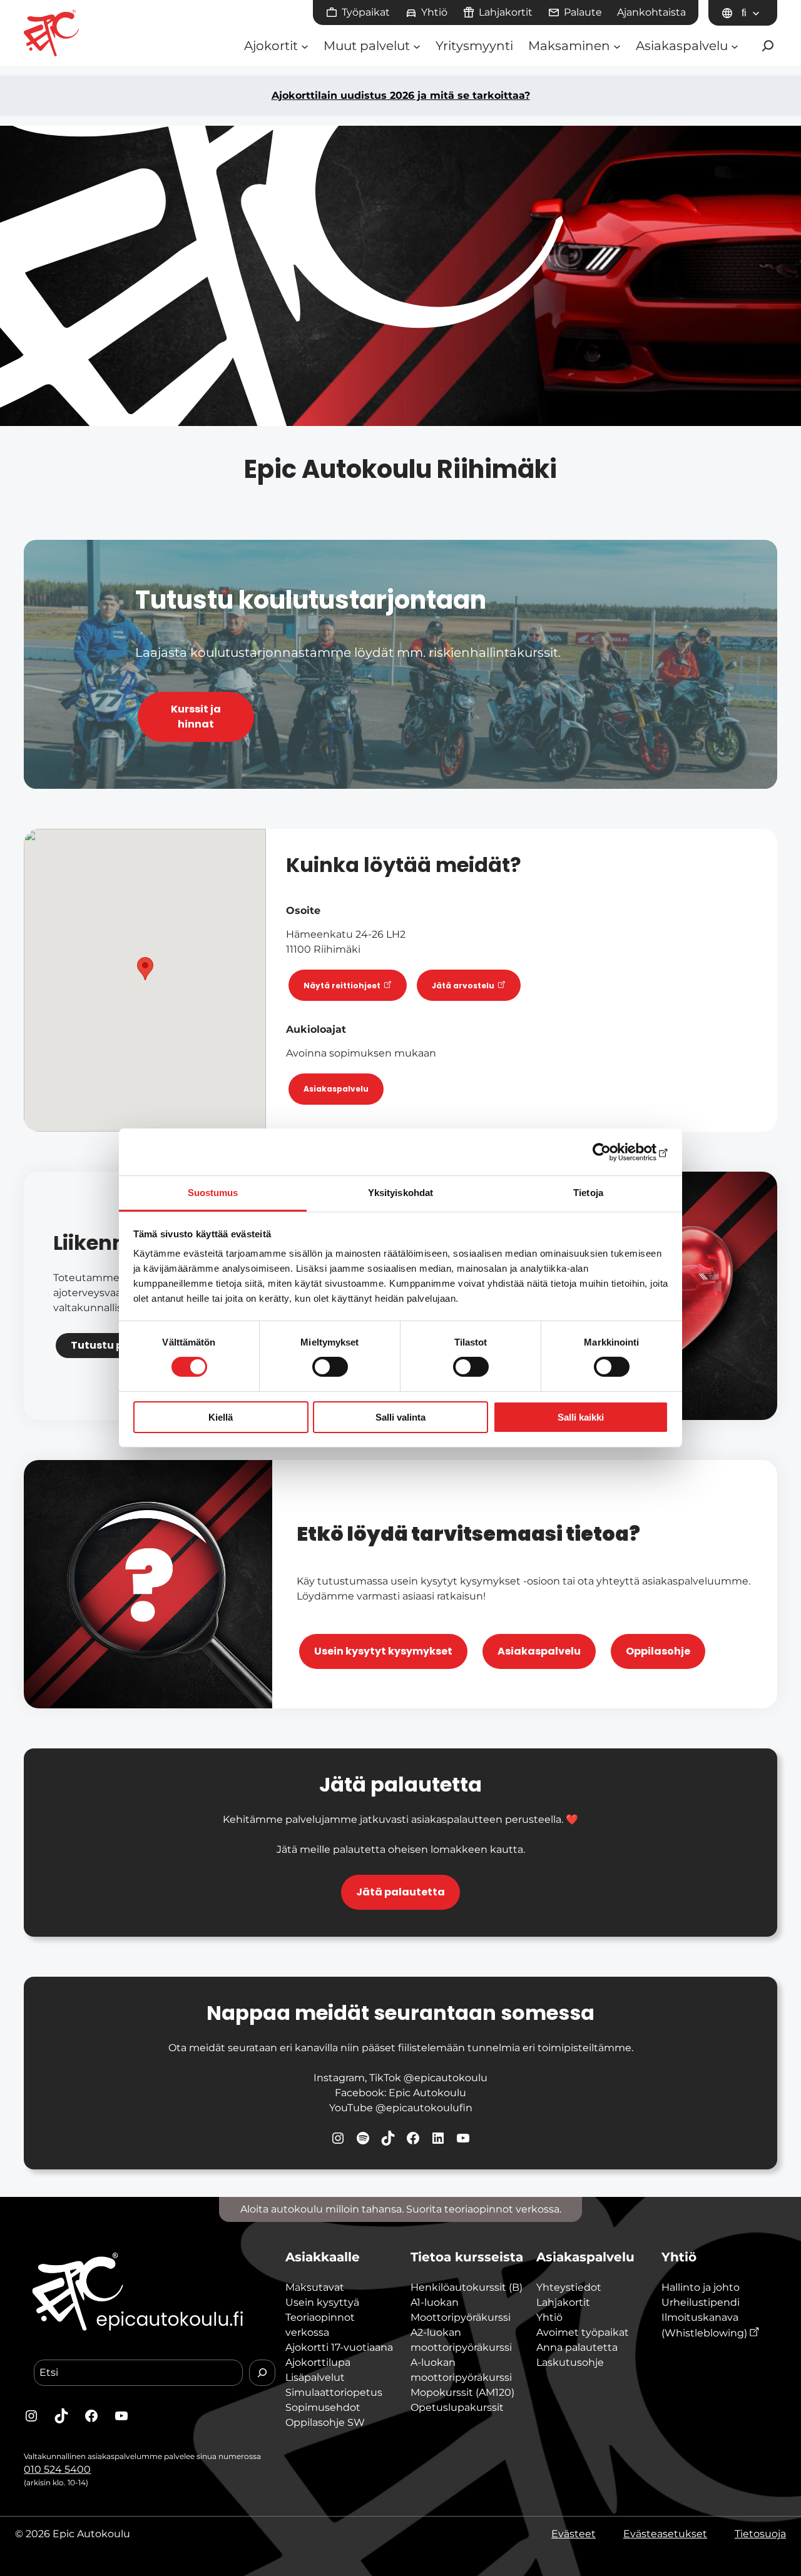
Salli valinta (400, 1417)
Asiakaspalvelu (336, 1089)
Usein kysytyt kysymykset (383, 1651)
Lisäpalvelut (315, 2377)
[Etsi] (262, 2373)
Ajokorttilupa (318, 2362)
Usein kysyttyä (322, 2302)
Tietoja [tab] (588, 1193)
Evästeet (574, 2534)
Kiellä (221, 1417)
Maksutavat (315, 2287)
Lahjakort (560, 2302)
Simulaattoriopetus (334, 2392)
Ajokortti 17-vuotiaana (339, 2347)
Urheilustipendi (701, 2302)
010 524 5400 (57, 2469)
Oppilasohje (658, 1651)
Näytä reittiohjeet (343, 985)
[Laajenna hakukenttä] (768, 46)
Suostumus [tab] (213, 1193)
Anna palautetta (577, 2347)
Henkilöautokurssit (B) (467, 2287)
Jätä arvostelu (464, 985)
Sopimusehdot (323, 2407)
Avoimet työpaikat (583, 2332)
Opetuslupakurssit (457, 2407)
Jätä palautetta (400, 1892)
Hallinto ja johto (701, 2287)
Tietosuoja (760, 2534)
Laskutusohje (570, 2362)
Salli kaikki (581, 1417)
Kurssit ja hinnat (196, 717)
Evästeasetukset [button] (665, 2534)
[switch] (330, 1367)
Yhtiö (549, 2317)
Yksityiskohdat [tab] (400, 1193)
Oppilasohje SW (325, 2422)
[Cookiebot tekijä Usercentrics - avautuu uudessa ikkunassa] (614, 1152)
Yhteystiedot (569, 2287)
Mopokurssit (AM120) (462, 2392)
